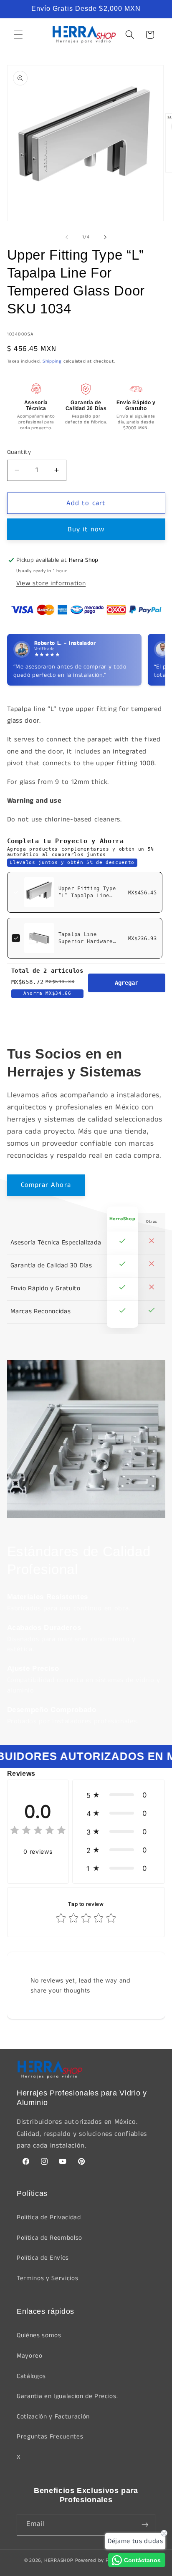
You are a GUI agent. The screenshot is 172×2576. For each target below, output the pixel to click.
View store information (51, 583)
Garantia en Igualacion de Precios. (67, 2396)
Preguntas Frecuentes (50, 2437)
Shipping (52, 361)
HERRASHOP (59, 2560)
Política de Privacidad (49, 2218)
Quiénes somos (39, 2336)
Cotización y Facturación (53, 2417)
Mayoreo (30, 2356)
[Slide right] (105, 237)
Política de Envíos (43, 2258)
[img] (38, 1831)
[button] (18, 35)
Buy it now (86, 529)
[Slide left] (67, 237)
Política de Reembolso (49, 2238)
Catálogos (31, 2376)
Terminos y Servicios (47, 2278)
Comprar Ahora (46, 1185)
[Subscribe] (145, 2525)
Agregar (126, 983)
